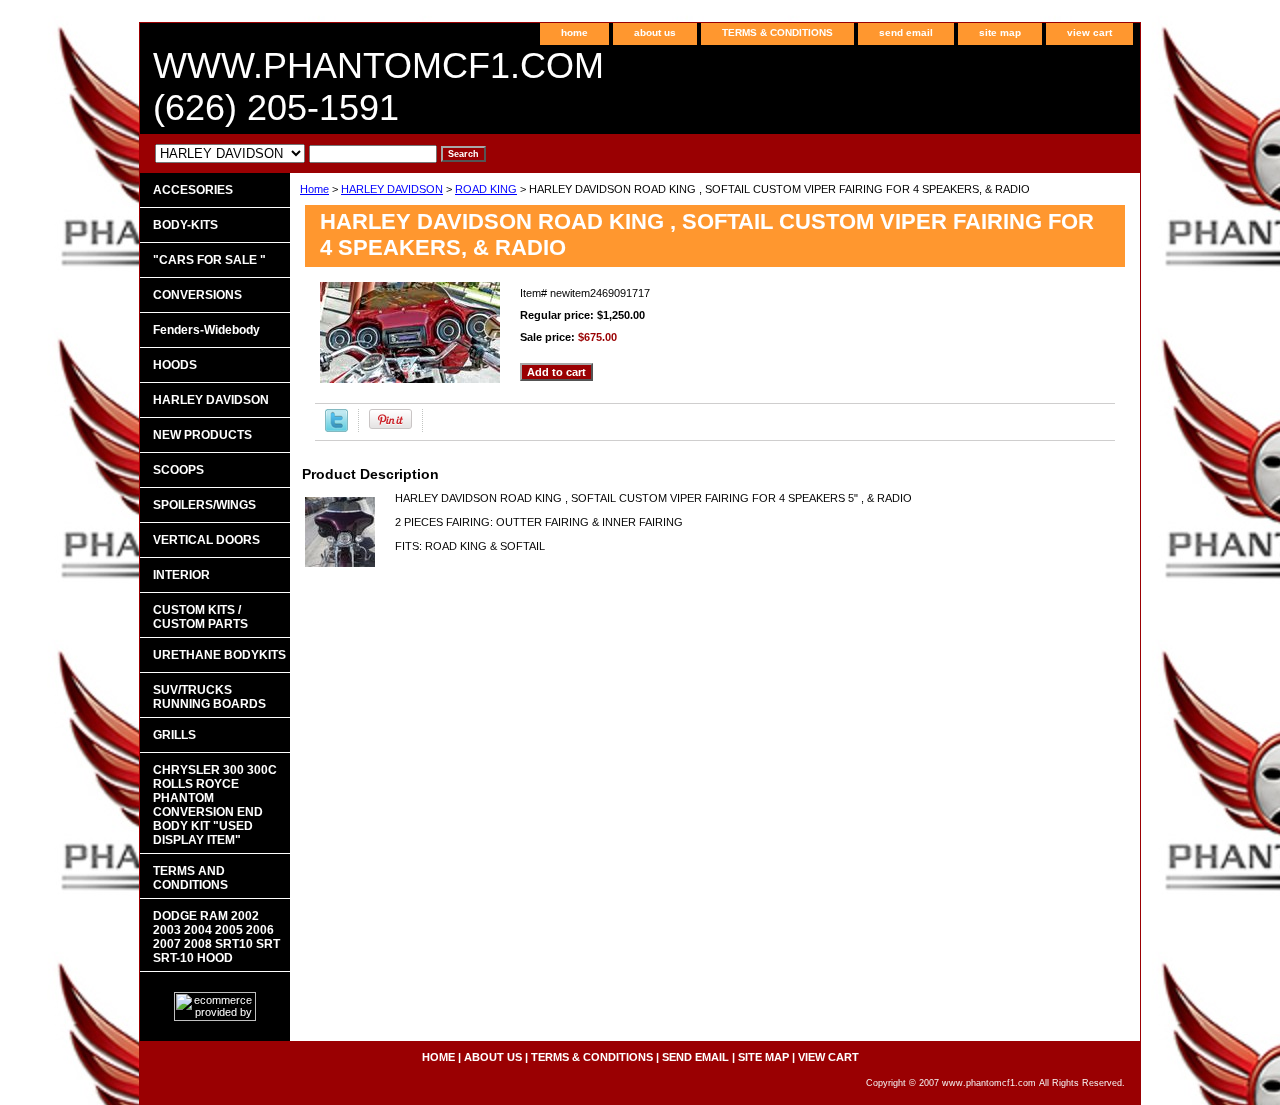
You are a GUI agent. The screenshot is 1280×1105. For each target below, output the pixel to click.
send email (906, 32)
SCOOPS (178, 470)
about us (655, 32)
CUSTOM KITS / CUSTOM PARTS (200, 617)
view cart (1089, 32)
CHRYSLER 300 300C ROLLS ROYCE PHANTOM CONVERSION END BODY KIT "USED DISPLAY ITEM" (215, 805)
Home (314, 189)
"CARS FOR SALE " (209, 260)
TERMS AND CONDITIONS (190, 878)
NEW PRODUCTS (202, 435)
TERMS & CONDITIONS (777, 32)
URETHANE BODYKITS (219, 655)
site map (1000, 32)
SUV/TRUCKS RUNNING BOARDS (209, 697)
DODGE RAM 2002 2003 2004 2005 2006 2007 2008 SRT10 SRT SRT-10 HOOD (216, 937)
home (574, 32)
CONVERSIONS (197, 295)
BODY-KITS (185, 225)
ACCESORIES (193, 190)
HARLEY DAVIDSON (392, 189)
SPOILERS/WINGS (204, 505)
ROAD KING (486, 189)
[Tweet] (336, 428)
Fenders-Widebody (206, 330)
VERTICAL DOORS (206, 540)
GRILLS (174, 735)
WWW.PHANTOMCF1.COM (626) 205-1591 (378, 86)
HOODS (175, 365)
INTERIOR (181, 575)
